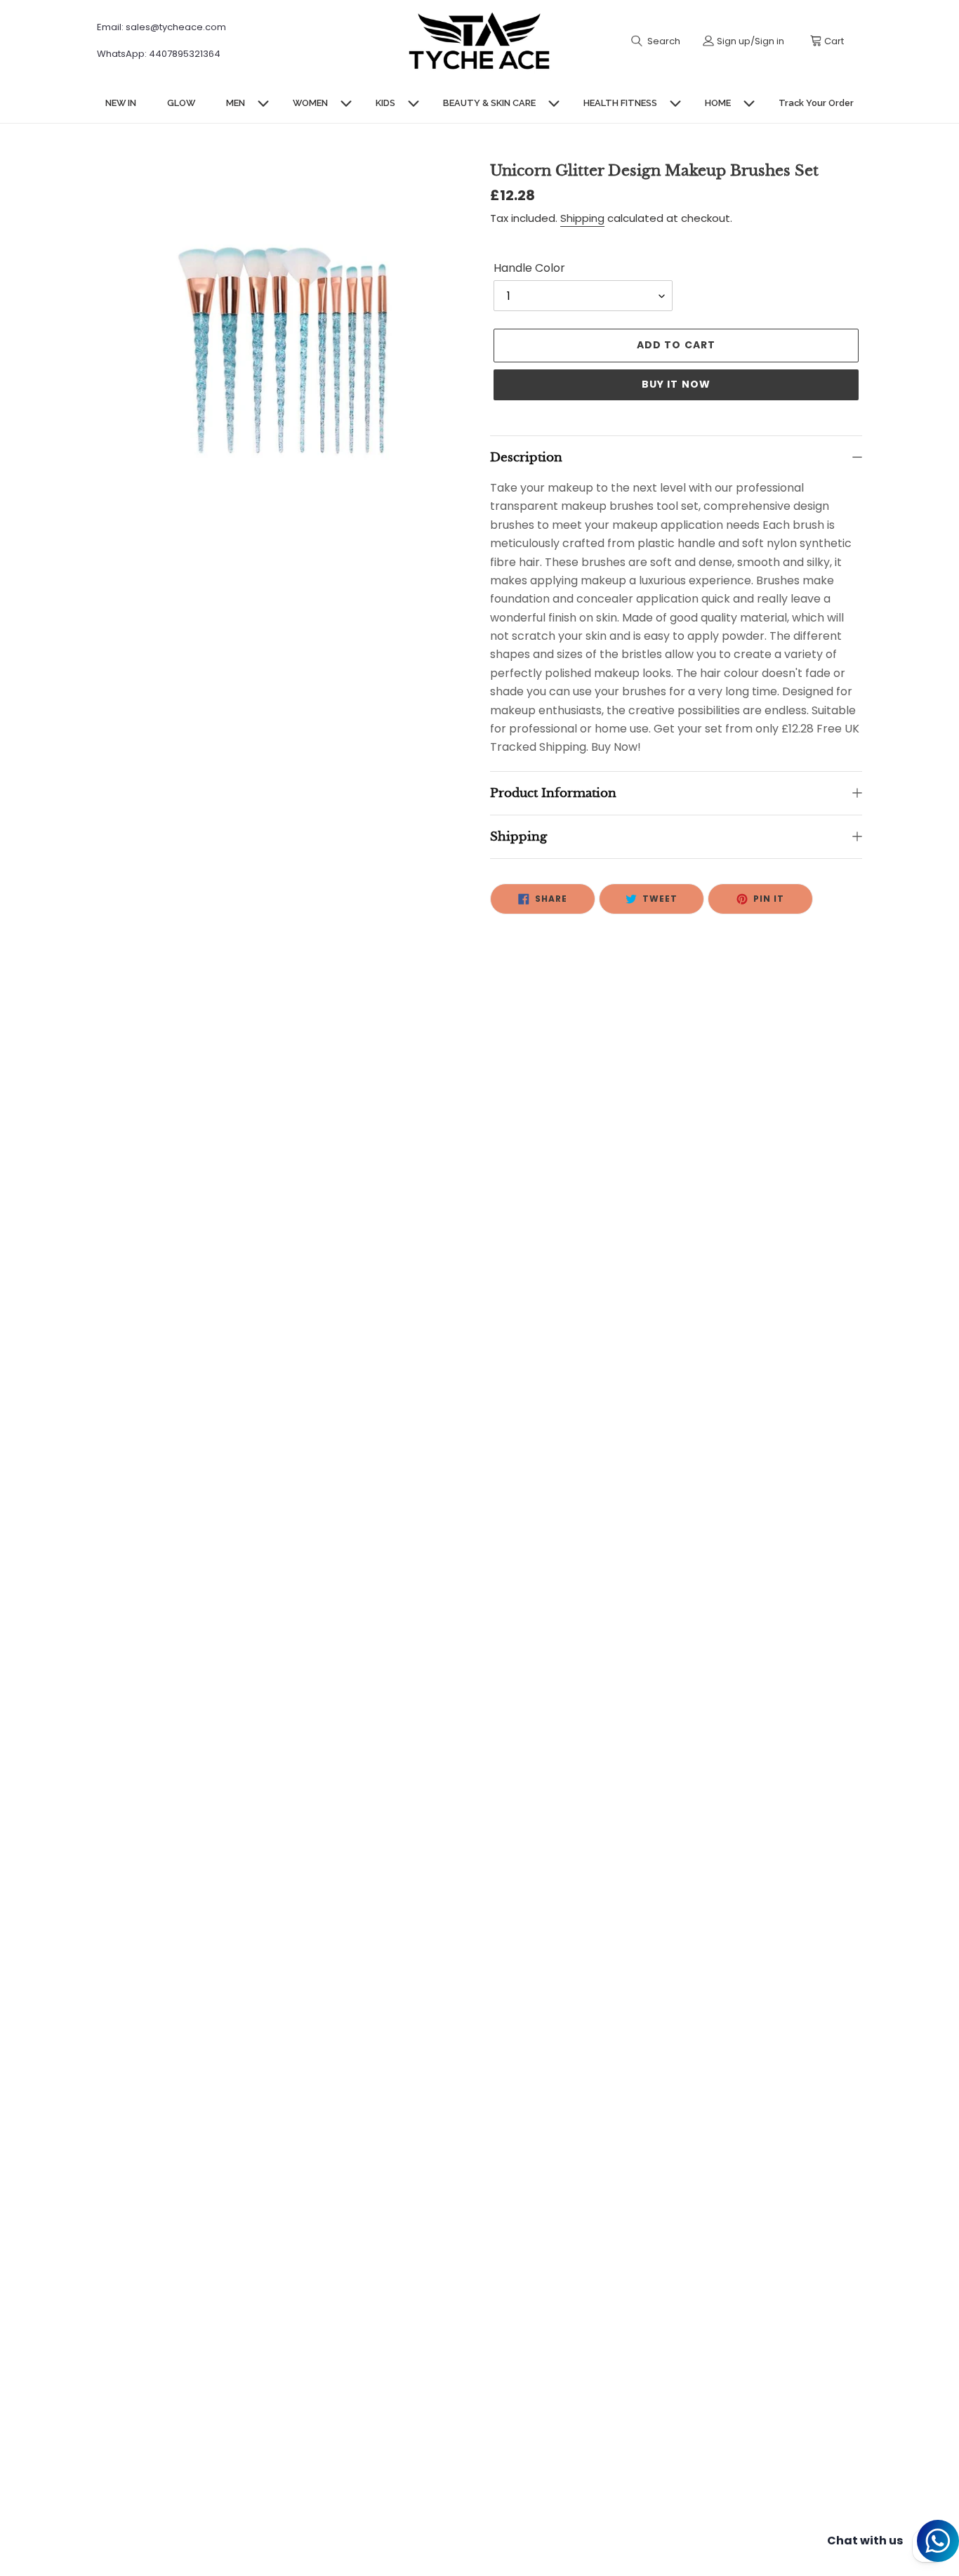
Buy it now (676, 384)
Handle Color (529, 268)
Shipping (582, 218)
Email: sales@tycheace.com (161, 27)
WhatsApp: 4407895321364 (159, 54)
